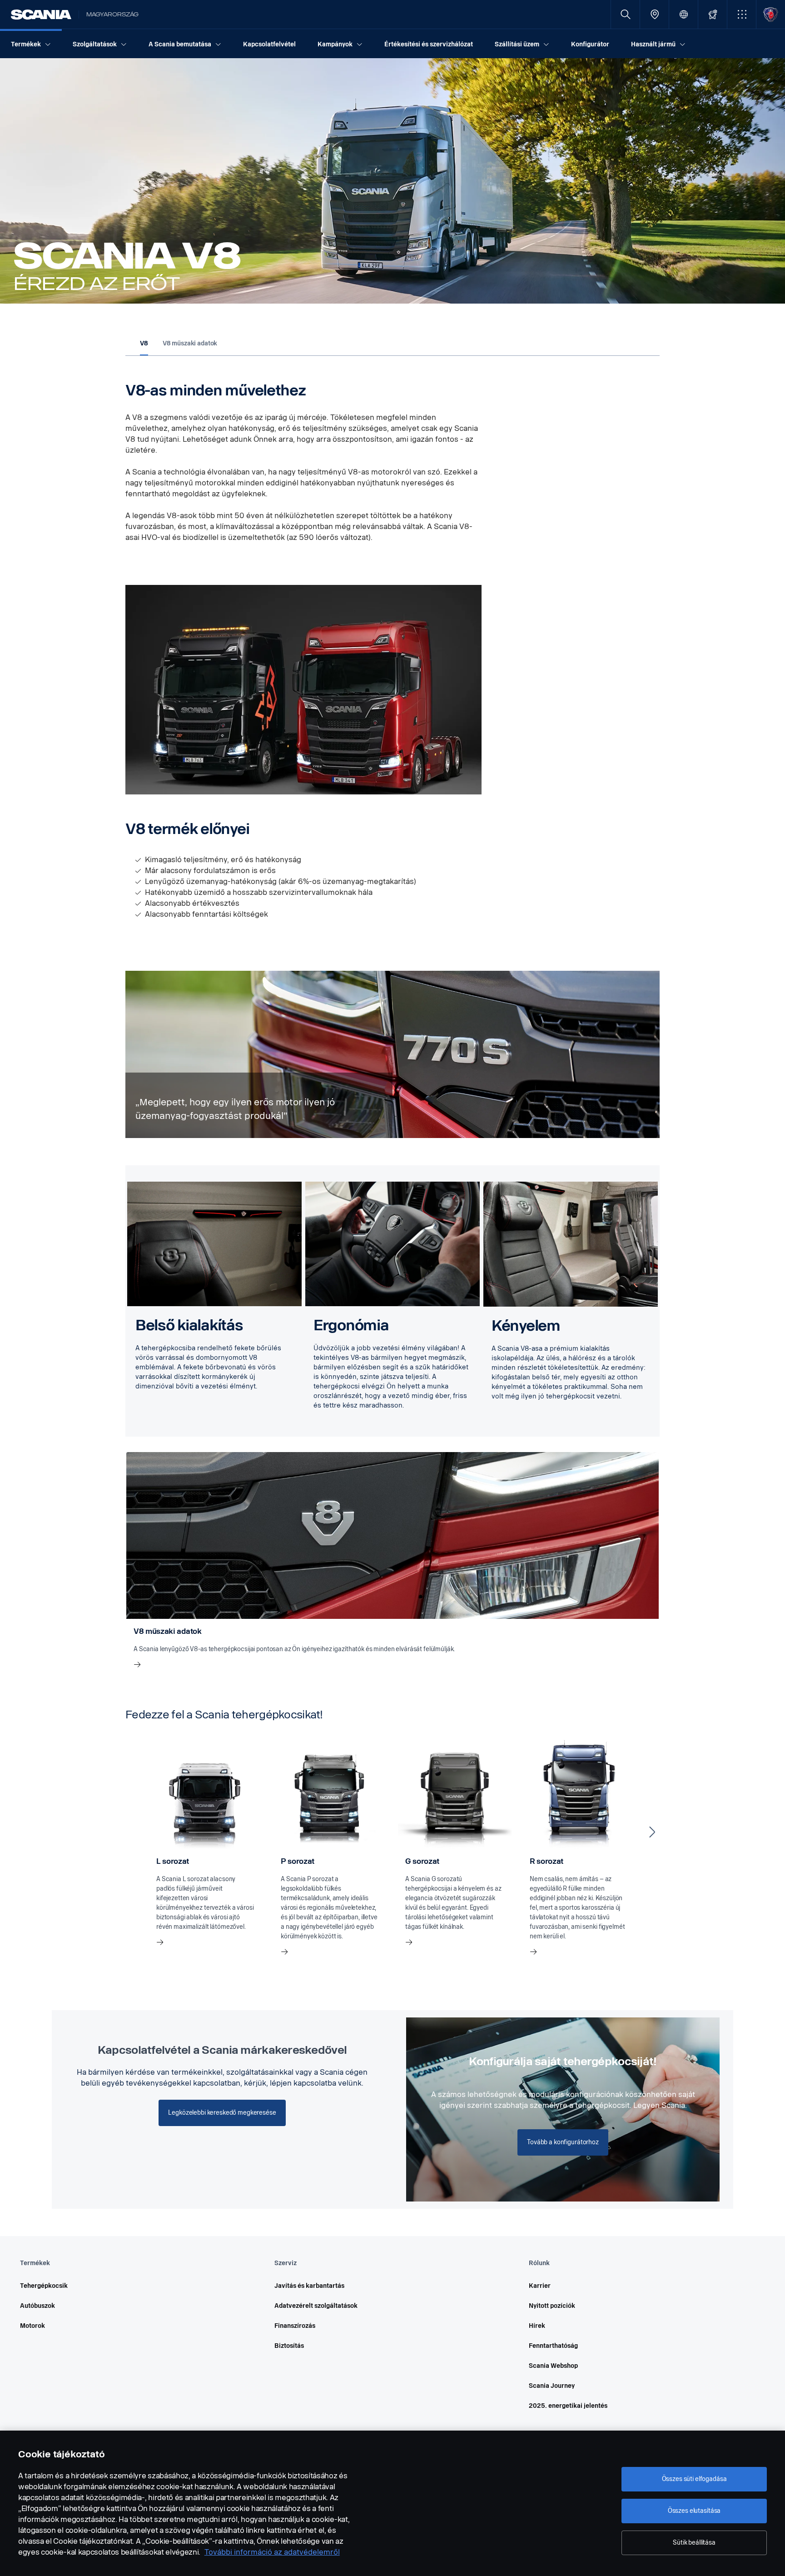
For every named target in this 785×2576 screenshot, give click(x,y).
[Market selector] (683, 14)
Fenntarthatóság (553, 2346)
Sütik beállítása (694, 2543)
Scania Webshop (553, 2366)
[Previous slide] (133, 1832)
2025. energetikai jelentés (568, 2406)
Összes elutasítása (694, 2511)
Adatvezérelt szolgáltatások (316, 2306)
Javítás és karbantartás (309, 2286)
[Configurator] (713, 14)
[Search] (625, 14)
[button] (742, 14)
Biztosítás (289, 2346)
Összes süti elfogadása (694, 2479)
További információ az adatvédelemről (272, 2552)
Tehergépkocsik (44, 2286)
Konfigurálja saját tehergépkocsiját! (563, 2062)
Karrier (540, 2286)
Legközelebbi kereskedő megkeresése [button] (222, 2113)
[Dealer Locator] (654, 14)
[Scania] (41, 15)
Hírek (537, 2326)
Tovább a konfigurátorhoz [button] (563, 2142)
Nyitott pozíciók (552, 2306)
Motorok (32, 2326)
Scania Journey (552, 2386)
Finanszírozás (295, 2326)
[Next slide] (652, 1832)
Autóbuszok (37, 2306)
